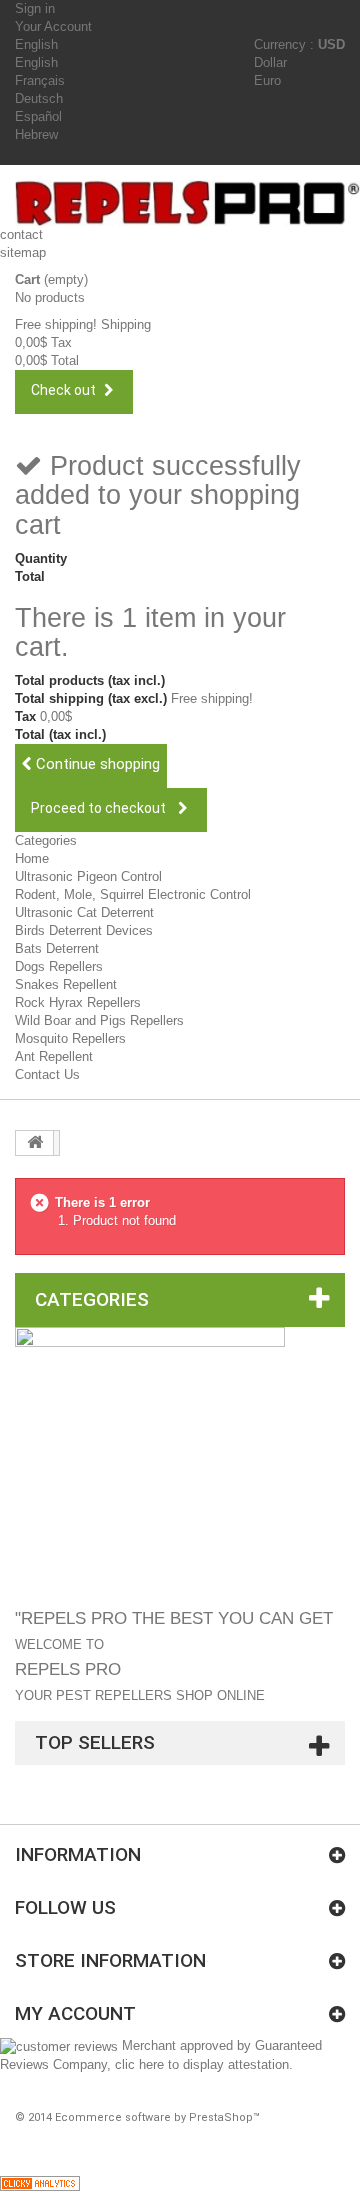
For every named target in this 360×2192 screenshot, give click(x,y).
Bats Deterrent (57, 948)
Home (32, 858)
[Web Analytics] (40, 2182)
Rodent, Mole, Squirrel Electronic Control (133, 894)
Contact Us (47, 1074)
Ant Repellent (54, 1056)
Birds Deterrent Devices (84, 930)
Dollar (270, 62)
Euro (267, 80)
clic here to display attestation (202, 2064)
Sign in (35, 8)
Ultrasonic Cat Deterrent (84, 912)
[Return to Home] (35, 1143)
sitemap (23, 252)
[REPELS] (187, 203)
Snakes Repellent (66, 984)
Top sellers (95, 1742)
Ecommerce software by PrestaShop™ (157, 2117)
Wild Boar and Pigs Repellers (99, 1020)
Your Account (53, 26)
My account (75, 2013)
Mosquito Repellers (70, 1038)
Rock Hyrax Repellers (78, 1002)
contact (21, 234)
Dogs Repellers (59, 966)
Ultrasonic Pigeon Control (88, 876)
